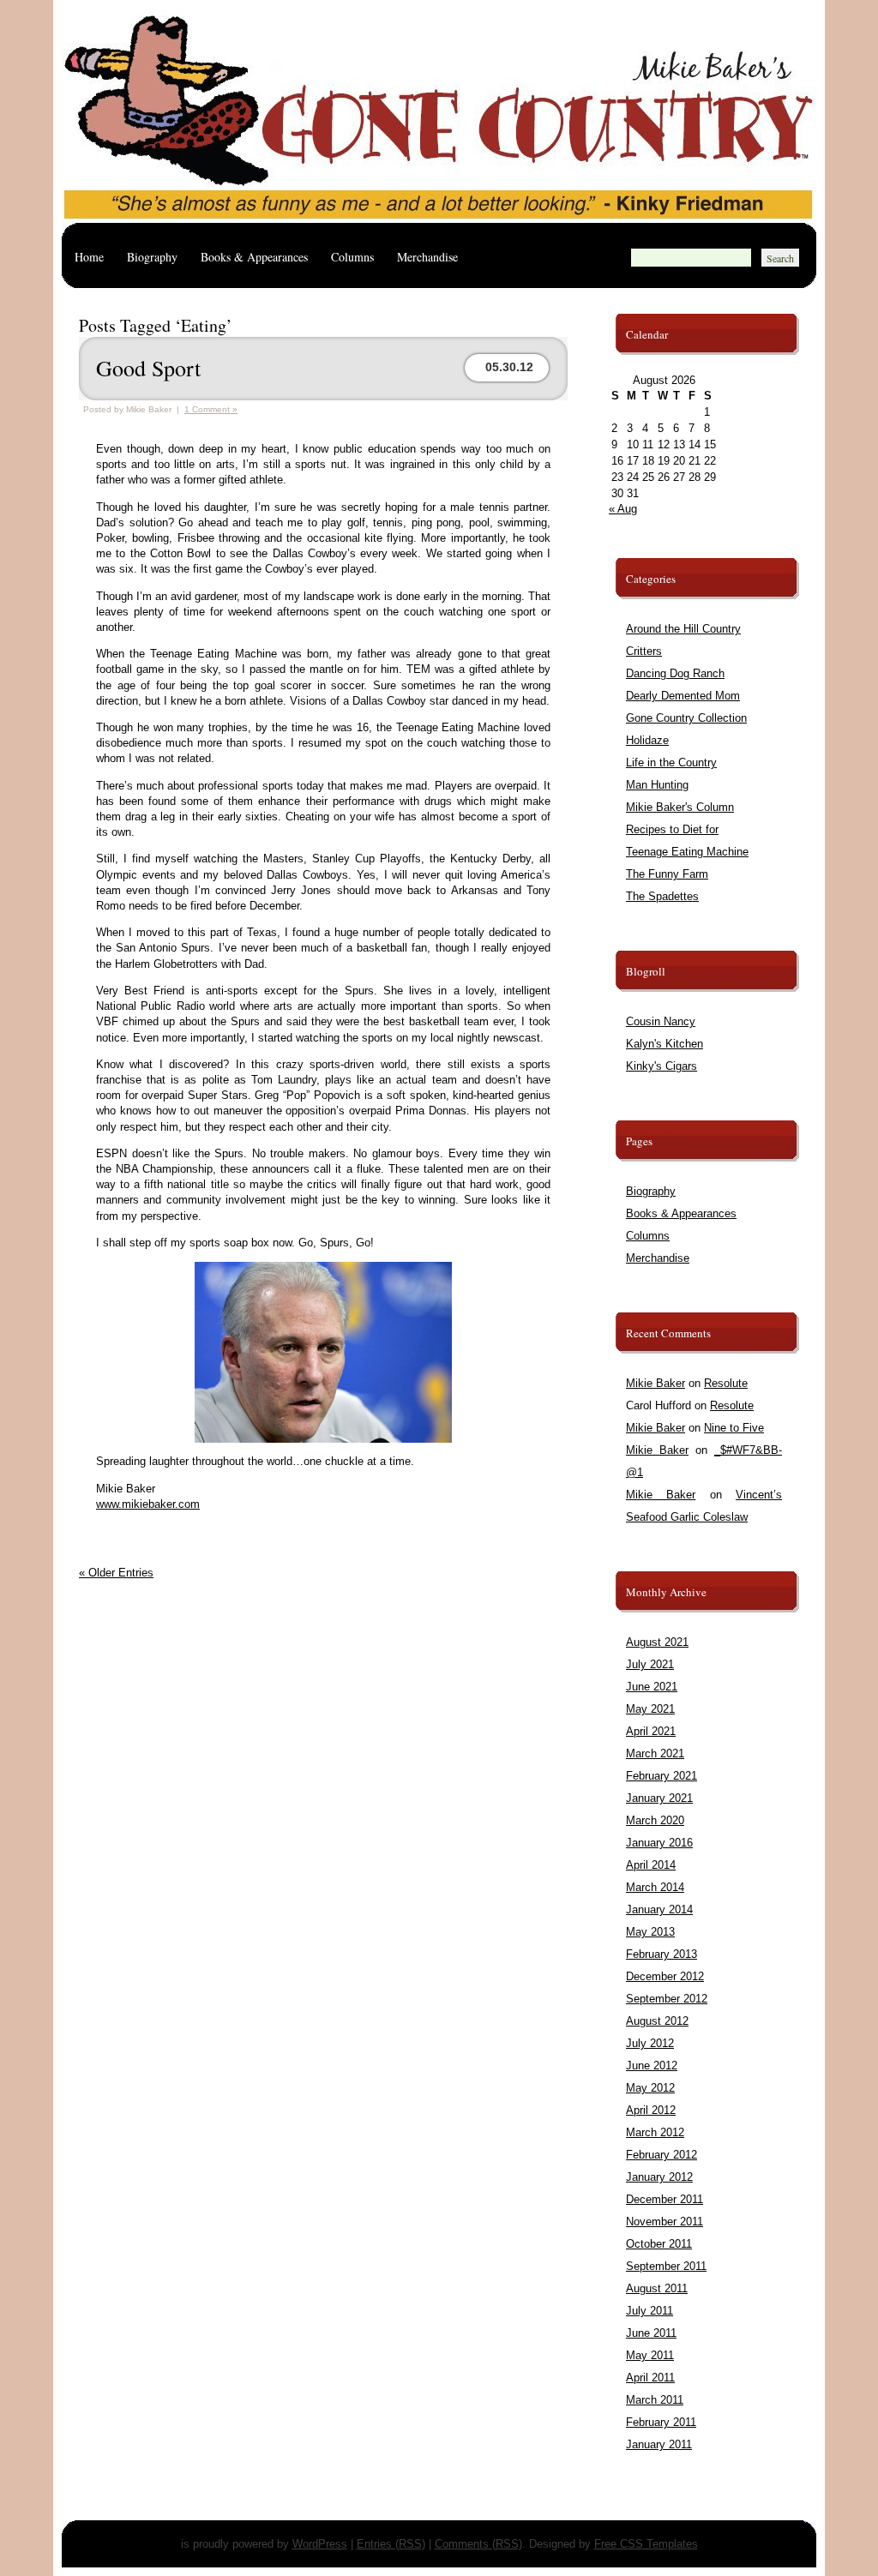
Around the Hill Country (683, 629)
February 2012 (662, 2155)
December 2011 (665, 2199)
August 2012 (657, 2021)
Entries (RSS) (391, 2544)
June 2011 (651, 2333)
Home (89, 257)
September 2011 (666, 2266)
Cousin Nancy (661, 1021)
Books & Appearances (254, 257)
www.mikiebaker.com (148, 1504)
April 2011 (650, 2378)
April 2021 (651, 1731)
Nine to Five (734, 1428)
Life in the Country (671, 763)
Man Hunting (657, 785)
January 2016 (659, 1843)
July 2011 (649, 2311)
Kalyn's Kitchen (665, 1044)
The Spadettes (662, 896)
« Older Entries (116, 1573)
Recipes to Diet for (672, 829)
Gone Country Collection (686, 718)
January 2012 (659, 2177)
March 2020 (655, 1820)
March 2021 (655, 1753)
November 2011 (665, 2222)
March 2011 (655, 2400)
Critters (644, 651)
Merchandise (427, 257)
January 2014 (659, 1909)
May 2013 (650, 1932)
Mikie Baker (655, 1383)
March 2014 (655, 1887)
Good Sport (148, 368)
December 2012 (665, 1976)
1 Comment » (211, 409)
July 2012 (650, 2043)
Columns (352, 257)
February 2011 (661, 2422)
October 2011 (659, 2244)
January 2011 (659, 2444)
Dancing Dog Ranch (675, 673)
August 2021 (657, 1642)
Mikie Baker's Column (680, 807)
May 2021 (650, 1709)
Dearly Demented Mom (683, 696)
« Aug (623, 509)
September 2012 (667, 1999)
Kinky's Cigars (662, 1066)
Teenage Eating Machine (687, 852)
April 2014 (651, 1865)
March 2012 (655, 2132)
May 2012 (650, 2088)
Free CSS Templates (646, 2544)
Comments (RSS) (478, 2544)
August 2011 (657, 2288)
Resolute (726, 1383)
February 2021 (662, 1776)
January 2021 (659, 1798)
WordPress (320, 2544)
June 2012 (652, 2066)
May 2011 (650, 2355)
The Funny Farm (667, 874)
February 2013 (662, 1954)
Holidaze (647, 740)
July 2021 (650, 1664)
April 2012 (651, 2110)
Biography (152, 257)
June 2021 (652, 1687)
